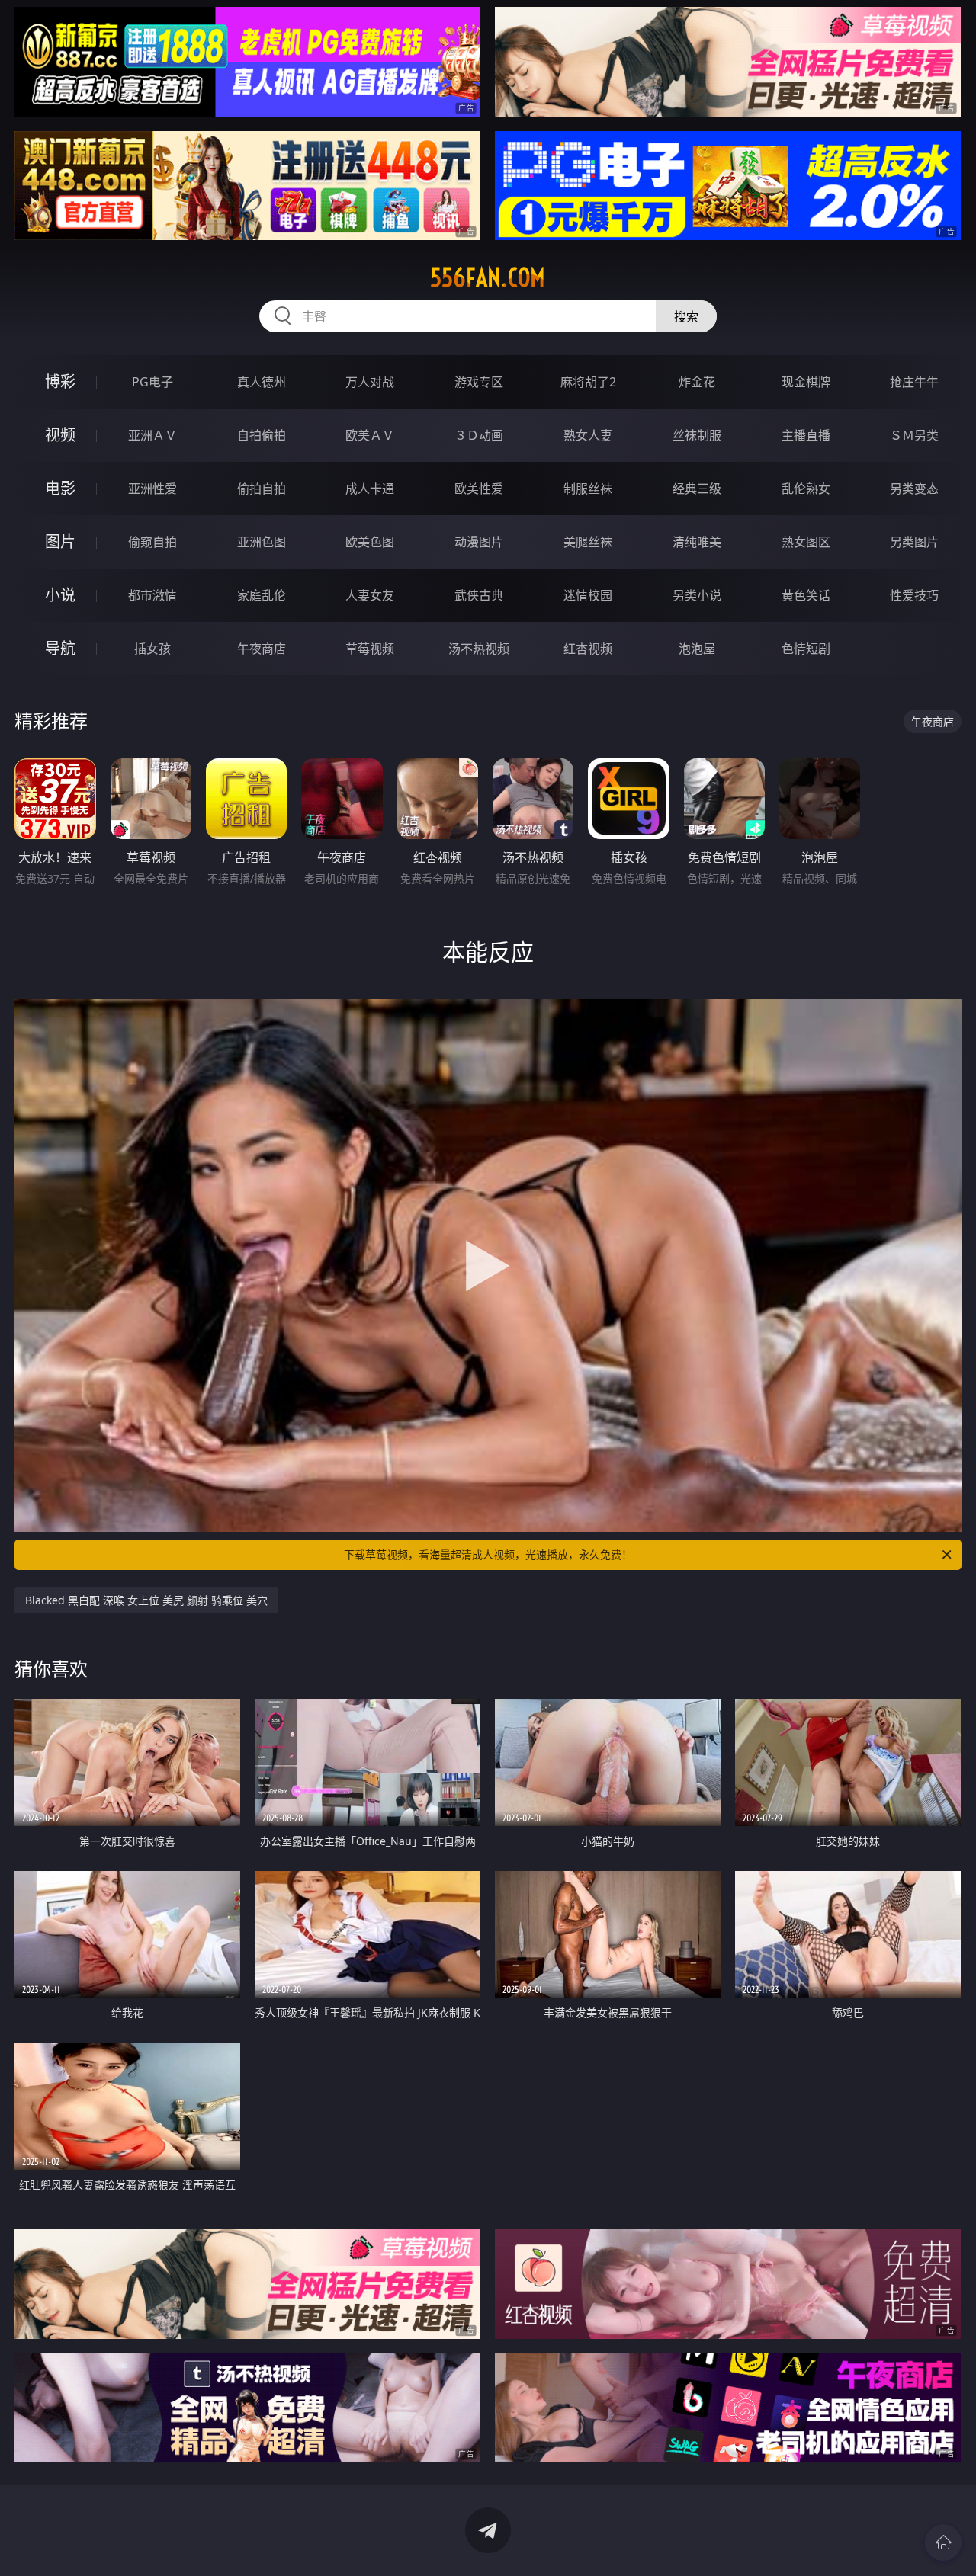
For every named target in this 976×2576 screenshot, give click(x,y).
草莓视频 (370, 649)
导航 (60, 648)
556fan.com (488, 277)
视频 (60, 435)
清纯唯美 (697, 542)
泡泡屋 (697, 649)
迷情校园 (588, 595)
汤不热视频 (479, 649)
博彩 (60, 381)
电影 (60, 488)
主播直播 (806, 435)
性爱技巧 (914, 595)
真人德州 (262, 382)
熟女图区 (806, 542)
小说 (60, 595)
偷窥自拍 (152, 542)
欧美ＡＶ (370, 435)
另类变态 (914, 489)
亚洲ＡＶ (152, 435)
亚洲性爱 (152, 489)
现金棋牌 (806, 382)
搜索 (686, 316)
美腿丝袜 (588, 542)
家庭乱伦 (262, 595)
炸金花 (697, 382)
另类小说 (697, 595)
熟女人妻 (588, 435)
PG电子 (152, 382)
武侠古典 (479, 595)
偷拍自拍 (262, 489)
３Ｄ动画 (479, 435)
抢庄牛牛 (914, 382)
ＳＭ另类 (914, 435)
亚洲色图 (262, 542)
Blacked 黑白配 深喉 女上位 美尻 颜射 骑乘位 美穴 (146, 1600)
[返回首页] (943, 2542)
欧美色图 (370, 542)
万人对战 (370, 382)
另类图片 (914, 542)
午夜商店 (262, 649)
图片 (60, 541)
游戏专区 (479, 382)
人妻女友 (370, 595)
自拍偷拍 (262, 435)
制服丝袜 (588, 489)
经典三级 (697, 489)
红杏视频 (588, 649)
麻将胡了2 (588, 382)
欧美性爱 (479, 489)
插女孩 (152, 649)
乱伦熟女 (806, 489)
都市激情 (152, 595)
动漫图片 (479, 542)
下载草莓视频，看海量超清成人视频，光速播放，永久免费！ (488, 1554)
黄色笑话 (806, 595)
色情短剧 (806, 649)
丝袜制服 (697, 435)
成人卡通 (370, 489)
